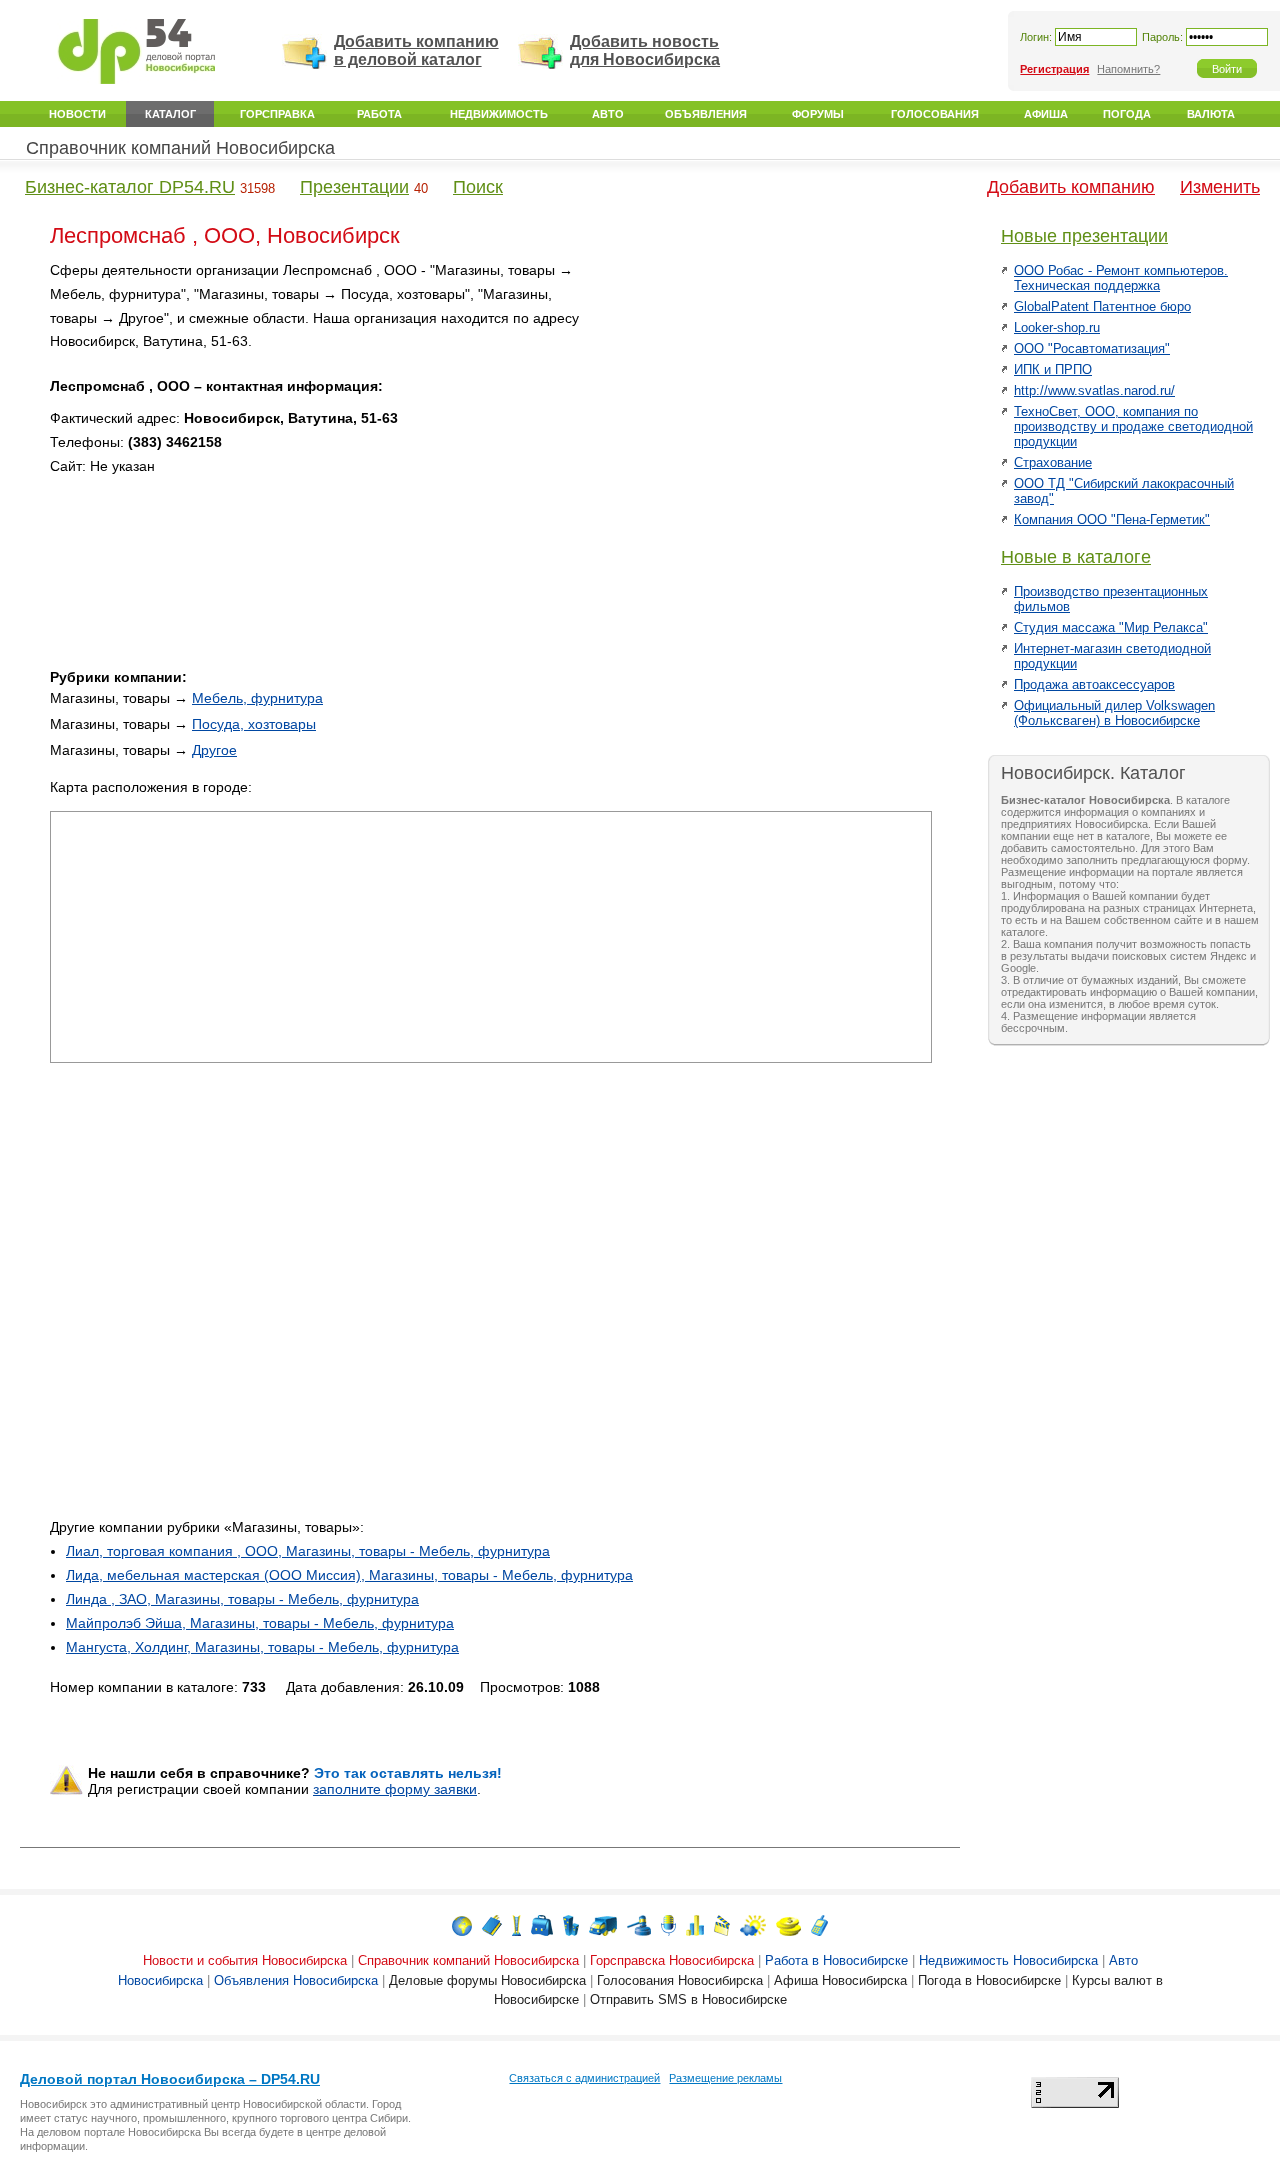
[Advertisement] (762, 399)
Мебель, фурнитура (257, 698)
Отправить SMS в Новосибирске (688, 1999)
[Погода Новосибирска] (753, 1924)
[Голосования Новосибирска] (695, 1924)
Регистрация (1054, 69)
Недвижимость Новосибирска (1008, 1960)
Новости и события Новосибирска (245, 1960)
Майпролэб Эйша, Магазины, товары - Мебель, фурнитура (260, 1623)
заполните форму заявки (395, 1789)
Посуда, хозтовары (254, 724)
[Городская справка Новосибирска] (516, 1924)
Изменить (1220, 187)
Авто (608, 114)
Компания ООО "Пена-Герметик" (1112, 519)
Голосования (935, 114)
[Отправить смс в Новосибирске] (819, 1924)
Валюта (1211, 114)
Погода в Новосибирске (989, 1980)
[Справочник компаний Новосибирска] (492, 1924)
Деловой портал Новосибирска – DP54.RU (170, 2079)
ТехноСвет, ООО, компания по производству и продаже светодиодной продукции (1133, 426)
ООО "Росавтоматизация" (1092, 348)
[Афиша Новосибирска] (722, 1924)
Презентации (354, 187)
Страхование (1053, 462)
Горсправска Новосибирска (672, 1960)
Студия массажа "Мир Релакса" (1111, 627)
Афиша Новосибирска (840, 1980)
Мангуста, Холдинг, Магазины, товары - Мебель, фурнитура (262, 1647)
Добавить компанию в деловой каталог (416, 50)
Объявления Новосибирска (296, 1980)
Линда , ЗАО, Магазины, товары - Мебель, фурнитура (242, 1599)
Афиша (1046, 114)
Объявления (706, 114)
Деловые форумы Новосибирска (487, 1980)
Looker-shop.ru (1057, 327)
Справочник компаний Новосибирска (180, 148)
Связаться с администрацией (584, 2078)
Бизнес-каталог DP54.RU (130, 187)
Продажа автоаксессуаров (1094, 684)
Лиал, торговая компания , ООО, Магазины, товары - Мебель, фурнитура (308, 1551)
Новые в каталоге (1076, 557)
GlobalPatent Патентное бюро (1102, 306)
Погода (1127, 114)
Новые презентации (1084, 236)
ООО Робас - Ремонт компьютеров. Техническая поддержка (1121, 278)
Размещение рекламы (725, 2078)
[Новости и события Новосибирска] (462, 1924)
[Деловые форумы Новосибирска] (668, 1924)
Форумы (818, 114)
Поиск (478, 187)
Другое (214, 750)
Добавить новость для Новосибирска (645, 50)
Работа (379, 114)
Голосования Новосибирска (680, 1980)
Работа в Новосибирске (836, 1960)
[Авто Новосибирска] (603, 1924)
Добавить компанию (1071, 187)
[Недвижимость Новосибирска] (571, 1924)
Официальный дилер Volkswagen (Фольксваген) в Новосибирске (1114, 713)
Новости (77, 114)
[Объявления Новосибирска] (639, 1924)
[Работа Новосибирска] (542, 1924)
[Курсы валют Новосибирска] (788, 1924)
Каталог (170, 114)
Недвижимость (499, 114)
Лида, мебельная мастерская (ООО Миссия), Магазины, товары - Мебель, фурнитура (349, 1575)
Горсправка (277, 114)
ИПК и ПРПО (1053, 369)
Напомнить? (1128, 69)
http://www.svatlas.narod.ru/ (1094, 390)
